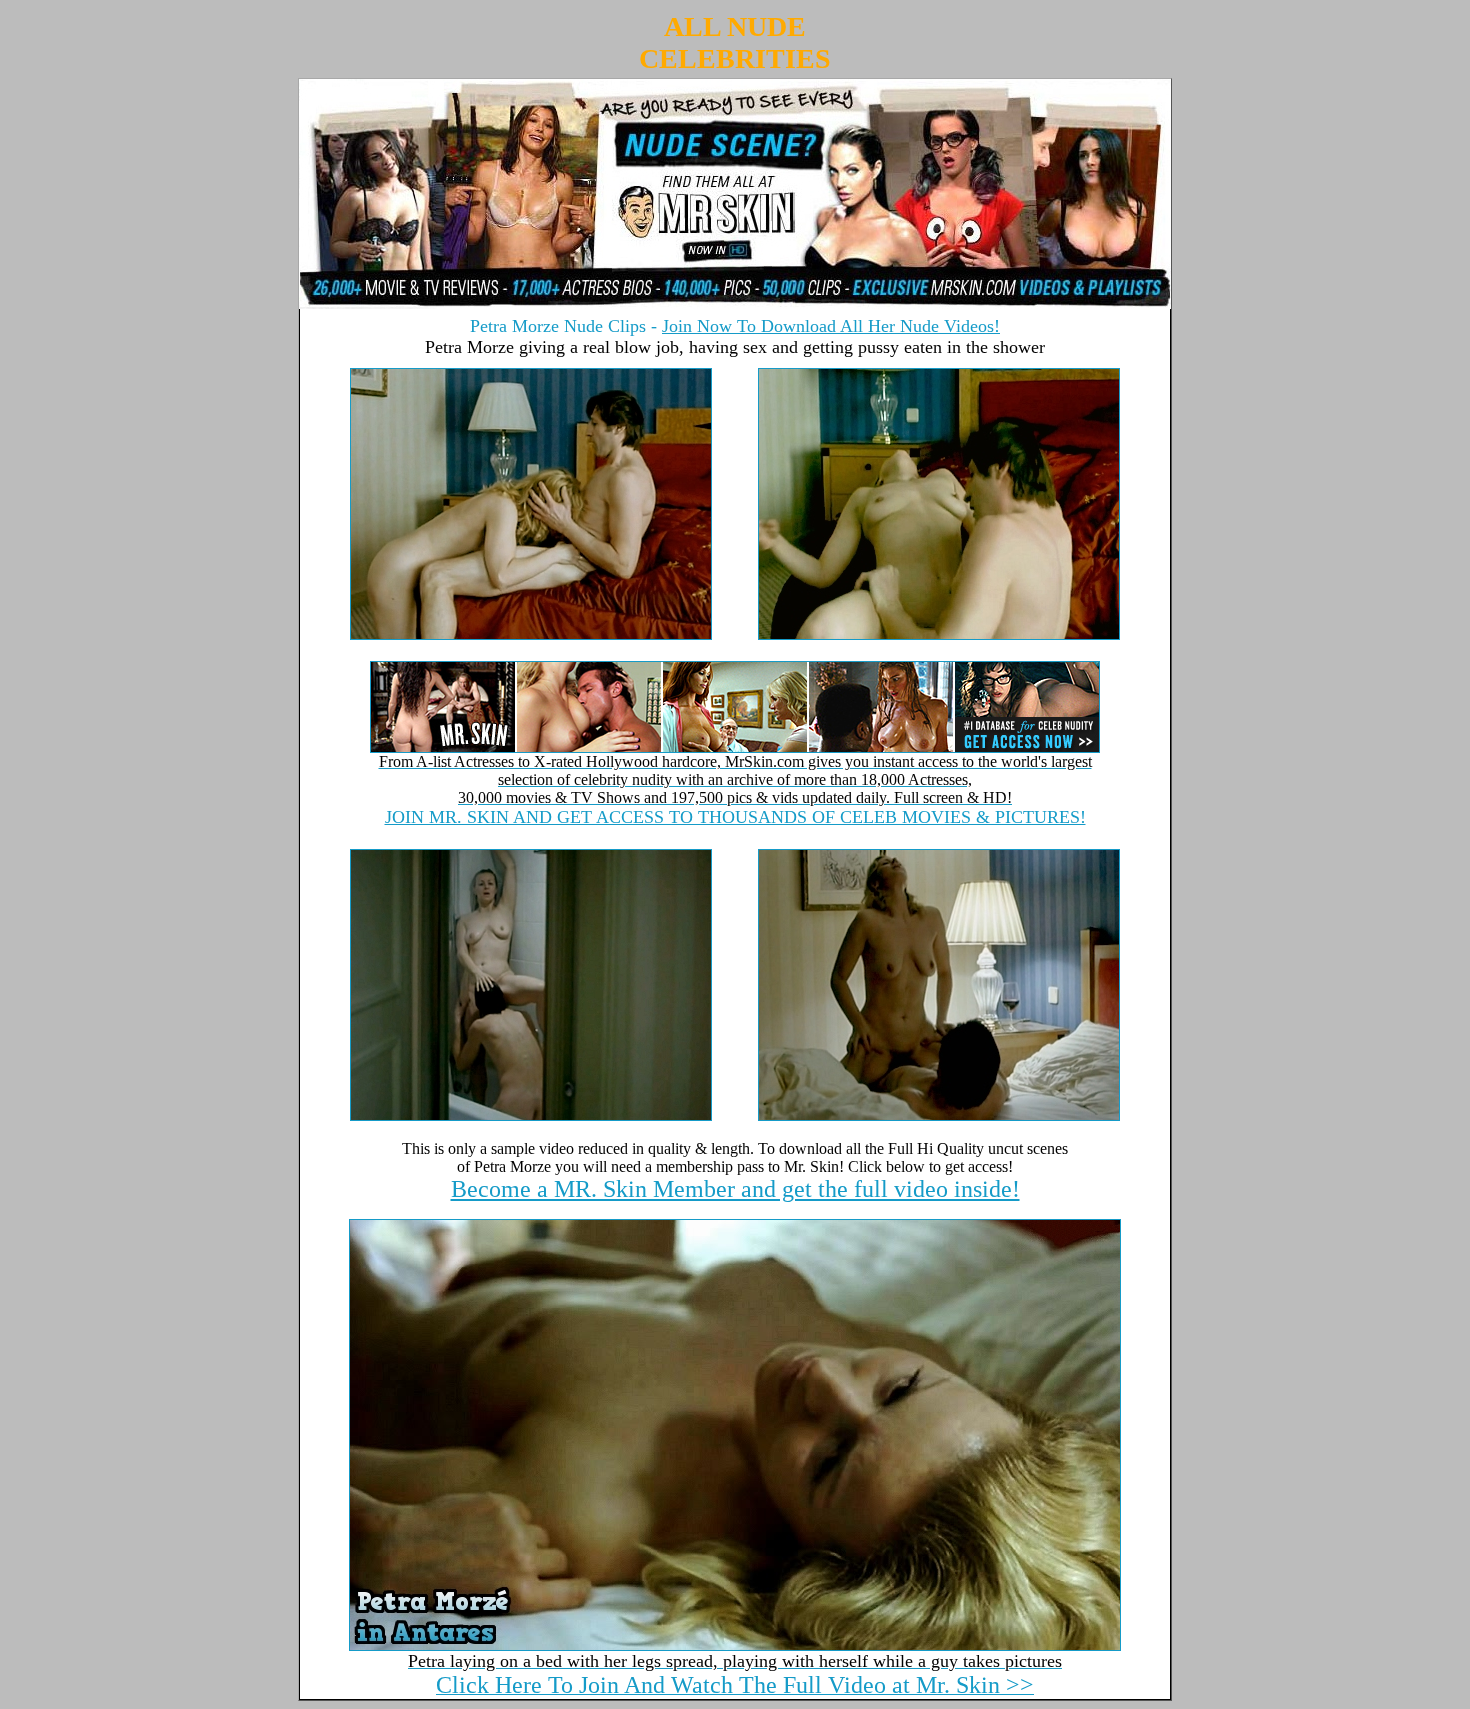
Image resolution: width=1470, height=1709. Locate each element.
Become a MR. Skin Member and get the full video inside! (735, 1189)
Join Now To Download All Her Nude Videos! (831, 326)
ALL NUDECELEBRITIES (735, 42)
